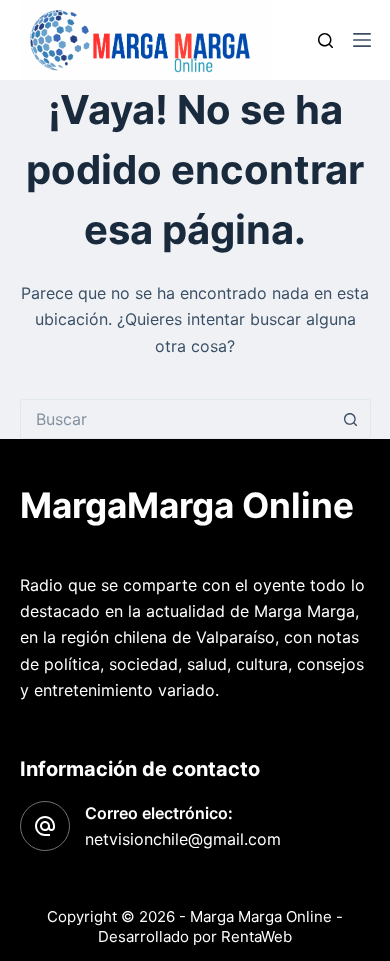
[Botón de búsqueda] (351, 419)
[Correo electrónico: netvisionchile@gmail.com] (45, 826)
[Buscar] (325, 40)
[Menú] (362, 40)
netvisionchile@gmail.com (183, 839)
